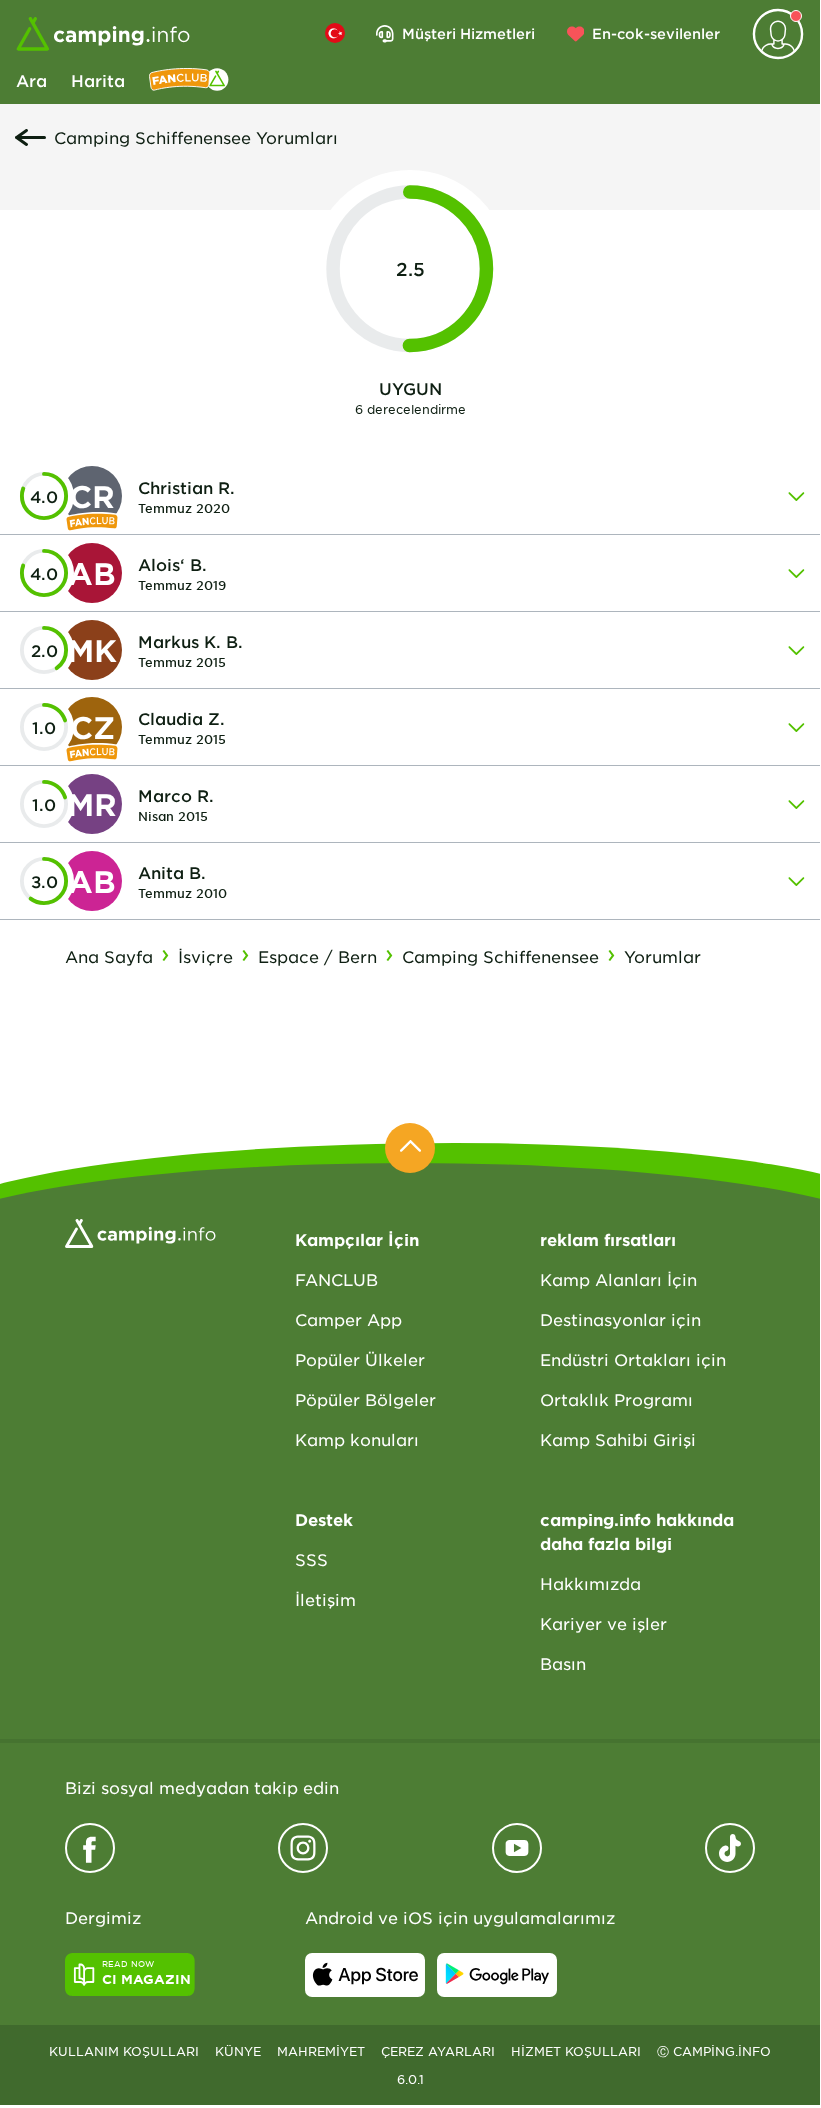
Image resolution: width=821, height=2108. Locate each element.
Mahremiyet (321, 2051)
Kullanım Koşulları (124, 2051)
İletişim (325, 1599)
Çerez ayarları (438, 2051)
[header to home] (103, 34)
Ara (31, 80)
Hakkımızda (590, 1583)
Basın (563, 1663)
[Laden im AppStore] (365, 1975)
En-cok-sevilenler (656, 33)
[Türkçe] (335, 33)
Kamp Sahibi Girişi (618, 1439)
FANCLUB (336, 1279)
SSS (311, 1559)
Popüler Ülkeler (360, 1359)
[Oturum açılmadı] (778, 34)
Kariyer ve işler (603, 1623)
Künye (238, 2051)
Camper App (348, 1319)
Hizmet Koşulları (576, 2051)
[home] (140, 1231)
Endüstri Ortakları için (633, 1359)
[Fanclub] (189, 80)
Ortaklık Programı (616, 1399)
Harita (98, 80)
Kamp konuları (357, 1439)
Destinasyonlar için (620, 1319)
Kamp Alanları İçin (618, 1279)
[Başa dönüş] (410, 1148)
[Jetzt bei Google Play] (497, 1975)
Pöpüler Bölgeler (365, 1399)
